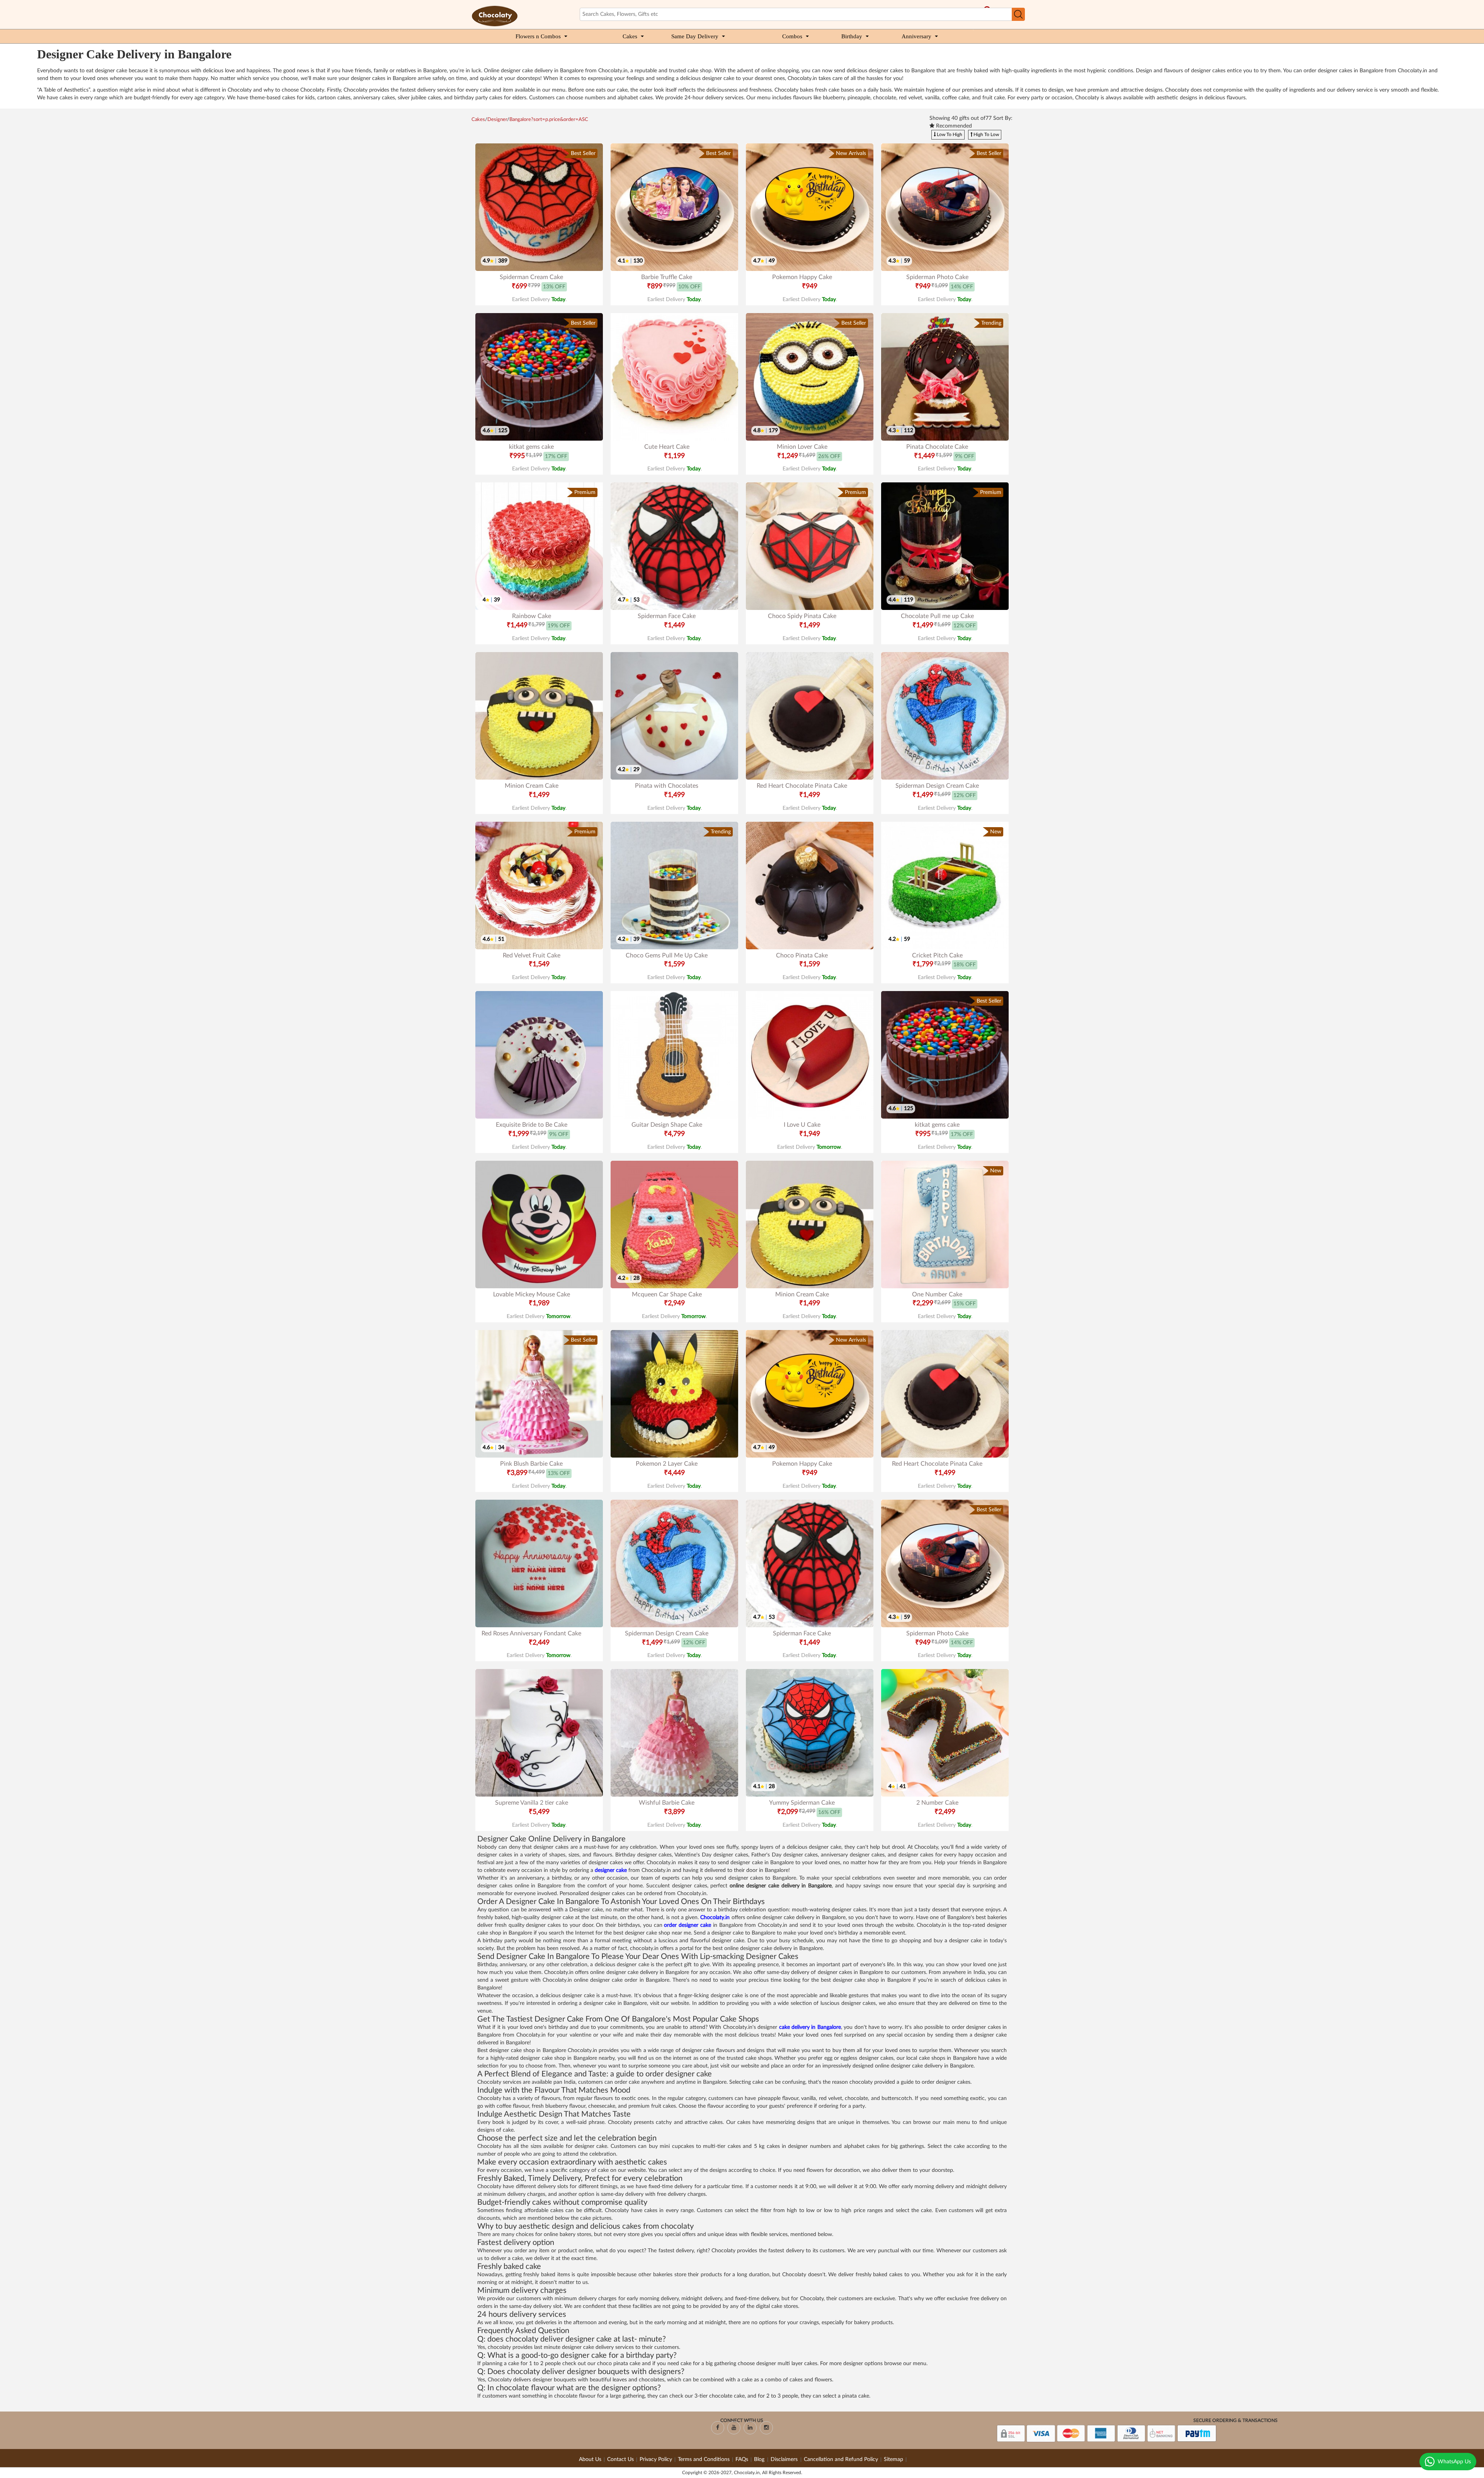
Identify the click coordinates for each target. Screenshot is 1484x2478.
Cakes (630, 36)
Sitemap (893, 2459)
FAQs (742, 2459)
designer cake (611, 1870)
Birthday (852, 36)
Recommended (953, 126)
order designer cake (688, 1925)
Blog (760, 2459)
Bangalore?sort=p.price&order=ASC (549, 120)
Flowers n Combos (538, 36)
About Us (590, 2459)
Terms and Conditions (704, 2459)
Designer (497, 120)
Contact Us (620, 2459)
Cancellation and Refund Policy (841, 2459)
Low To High (949, 135)
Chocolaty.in (715, 1918)
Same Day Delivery (695, 36)
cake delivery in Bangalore (810, 2027)
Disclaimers (785, 2459)
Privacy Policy (656, 2459)
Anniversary (916, 36)
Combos (792, 36)
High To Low (986, 135)
